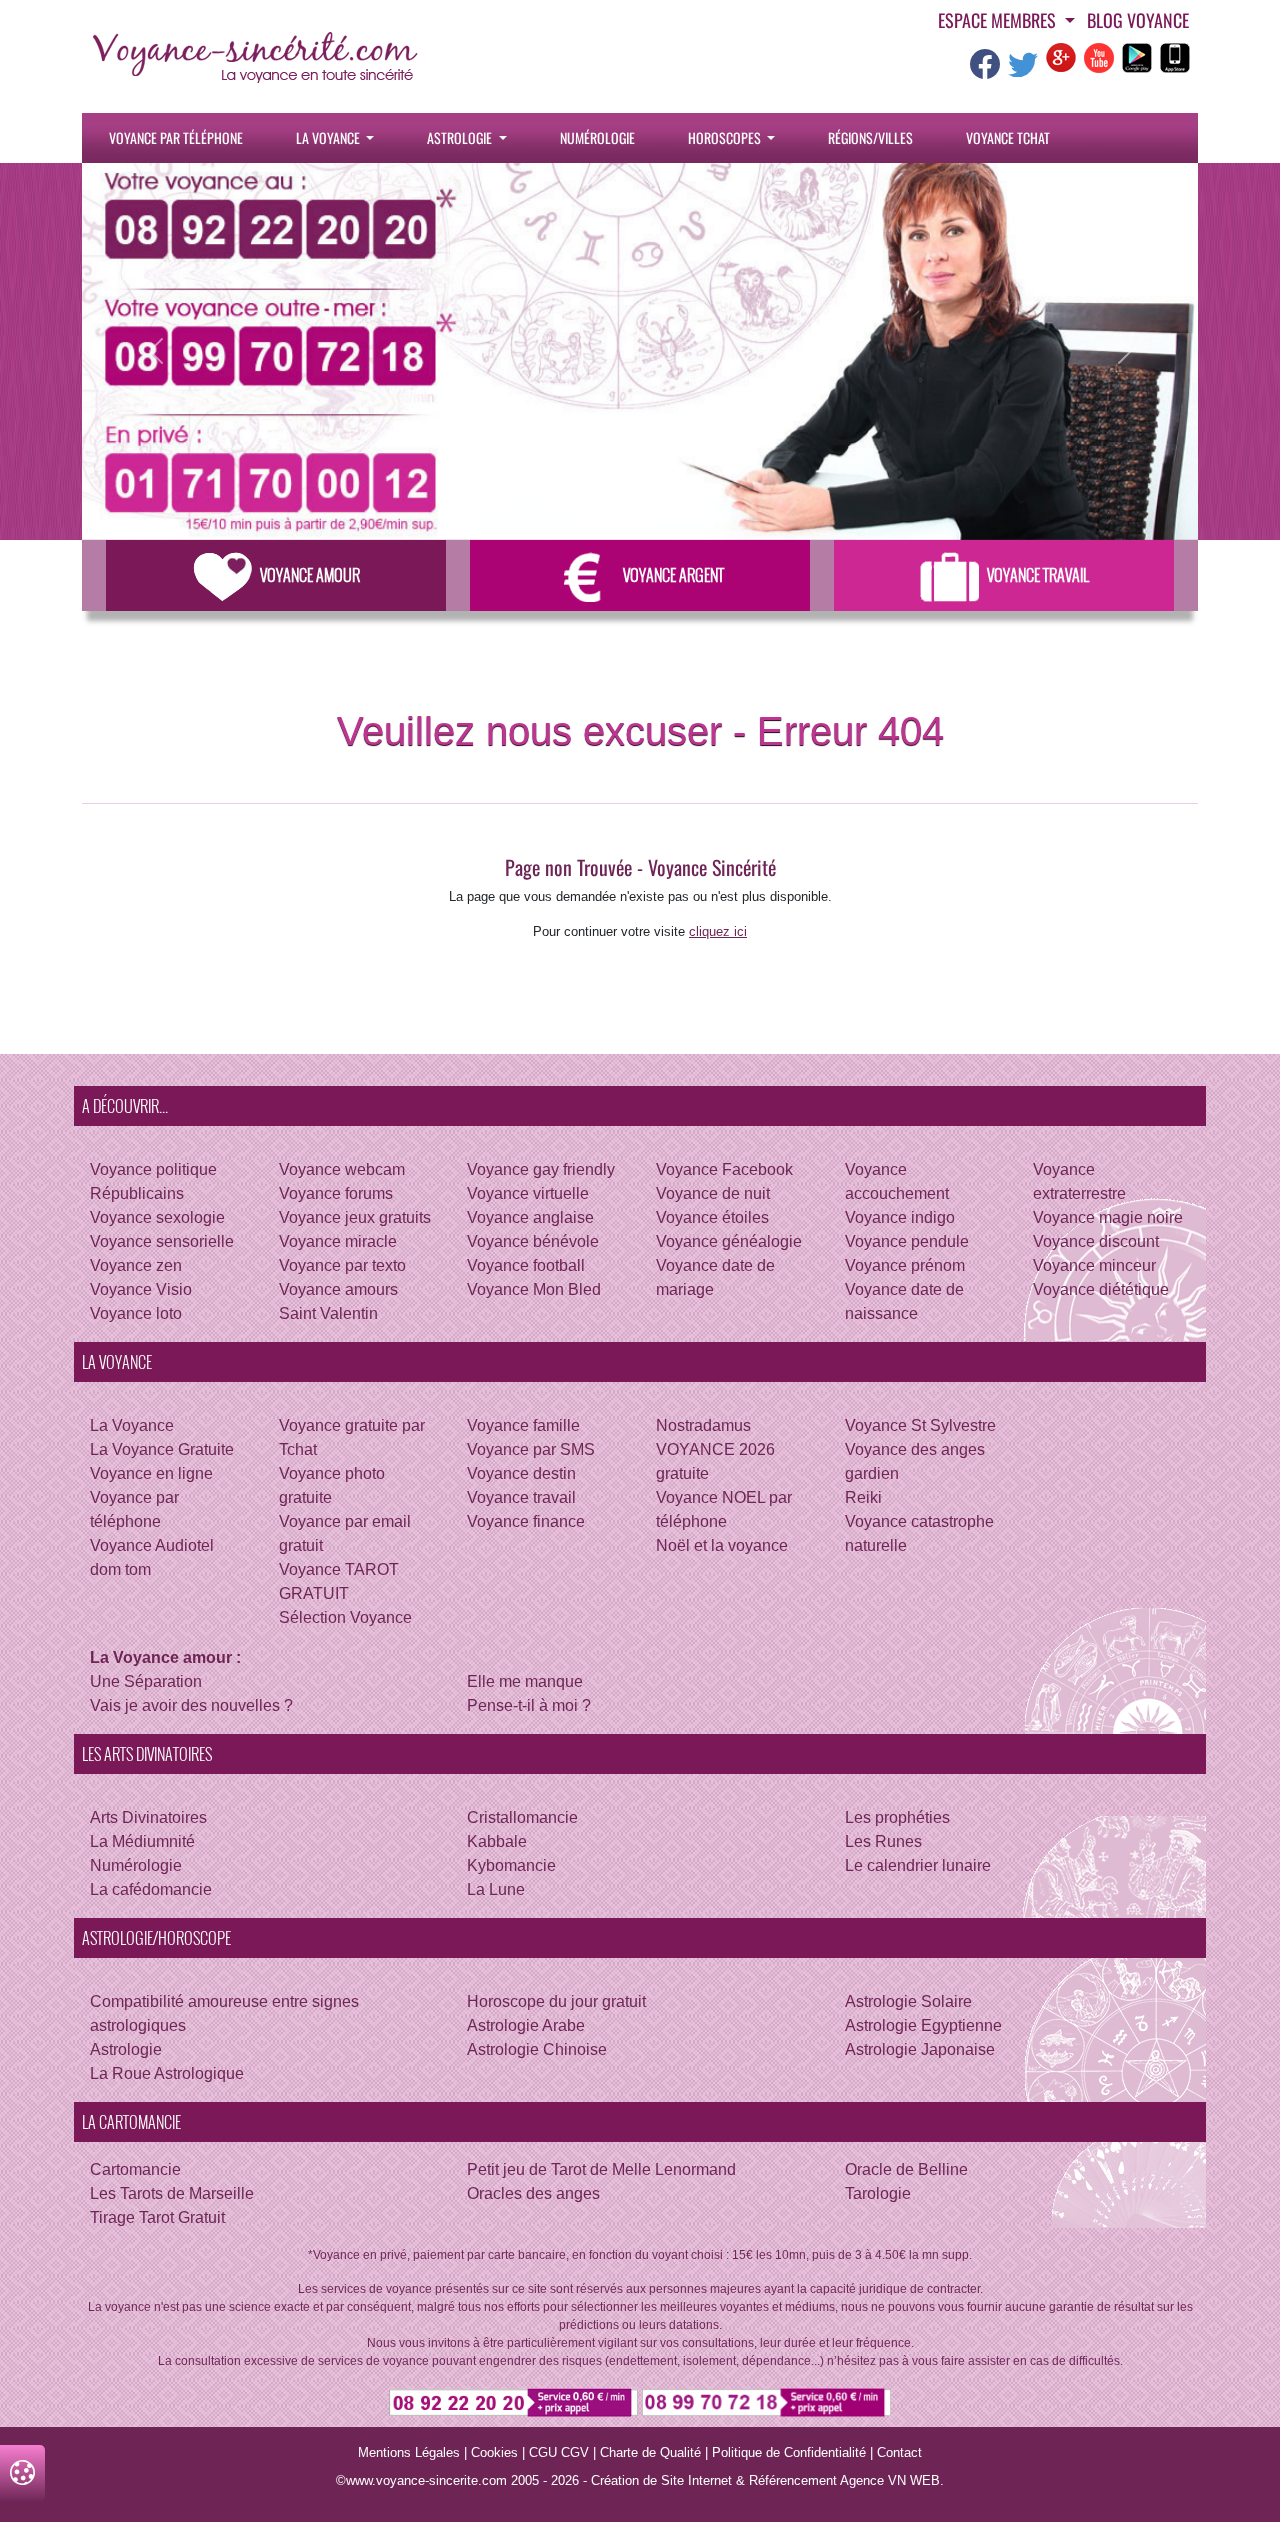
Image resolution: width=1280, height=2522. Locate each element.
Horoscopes (726, 137)
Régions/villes (870, 137)
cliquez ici (718, 931)
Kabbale (497, 1841)
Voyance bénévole (533, 1241)
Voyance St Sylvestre (920, 1425)
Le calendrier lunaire (918, 1865)
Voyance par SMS (531, 1449)
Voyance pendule (907, 1241)
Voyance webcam (342, 1169)
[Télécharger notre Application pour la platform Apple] (1175, 56)
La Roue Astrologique (167, 2073)
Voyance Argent (673, 575)
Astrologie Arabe (526, 2025)
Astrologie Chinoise (537, 2049)
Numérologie (597, 137)
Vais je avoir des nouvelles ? (191, 1705)
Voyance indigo (900, 1217)
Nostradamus (703, 1425)
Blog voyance (1138, 20)
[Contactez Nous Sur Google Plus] (1061, 56)
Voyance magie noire (1108, 1217)
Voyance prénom (905, 1265)
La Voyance (329, 137)
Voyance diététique (1101, 1289)
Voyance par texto (342, 1265)
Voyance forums (336, 1193)
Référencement (793, 2480)
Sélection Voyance (345, 1617)
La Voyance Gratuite (162, 1449)
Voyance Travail (1038, 575)
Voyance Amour (310, 575)
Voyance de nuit (713, 1193)
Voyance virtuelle (528, 1193)
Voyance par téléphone (176, 137)
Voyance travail (521, 1497)
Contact (899, 2452)
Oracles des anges (533, 2193)
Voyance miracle (338, 1241)
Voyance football (526, 1265)
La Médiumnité (142, 1841)
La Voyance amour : (165, 1657)
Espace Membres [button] (999, 20)
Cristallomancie (522, 1817)
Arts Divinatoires (148, 1817)
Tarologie (878, 2193)
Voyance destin (521, 1473)
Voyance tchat (1008, 137)
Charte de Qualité (650, 2452)
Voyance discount (1096, 1241)
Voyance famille (523, 1425)
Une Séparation (146, 1681)
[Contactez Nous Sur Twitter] (1023, 70)
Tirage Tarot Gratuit (157, 2217)
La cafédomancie (151, 1889)
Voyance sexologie (157, 1217)
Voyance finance (526, 1521)
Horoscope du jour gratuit (556, 2001)
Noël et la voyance (722, 1545)
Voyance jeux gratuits (355, 1217)
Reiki (863, 1497)
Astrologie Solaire (908, 2001)
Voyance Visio (141, 1289)
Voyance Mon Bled (534, 1289)
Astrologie (461, 137)
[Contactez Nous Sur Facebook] (985, 70)
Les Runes (883, 1841)
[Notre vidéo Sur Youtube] (1099, 56)
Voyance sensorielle (162, 1241)
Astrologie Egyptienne (923, 2025)
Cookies (494, 2452)
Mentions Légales (409, 2452)
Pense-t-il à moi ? (529, 1705)
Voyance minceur (1094, 1265)
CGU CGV (559, 2452)
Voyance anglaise (530, 1217)
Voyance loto (136, 1313)
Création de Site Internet (661, 2480)
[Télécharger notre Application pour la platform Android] (1137, 56)
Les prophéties (897, 1817)
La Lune (496, 1889)
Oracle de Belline (906, 2169)
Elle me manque (525, 1681)
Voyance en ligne (151, 1473)
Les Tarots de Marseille (172, 2193)
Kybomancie (511, 1865)
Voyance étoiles (712, 1217)
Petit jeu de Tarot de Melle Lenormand (601, 2169)
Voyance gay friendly (541, 1169)
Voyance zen (136, 1265)
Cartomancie (135, 2169)
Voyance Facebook (724, 1169)
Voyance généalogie (729, 1241)
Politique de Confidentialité (789, 2452)
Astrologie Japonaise (920, 2049)
